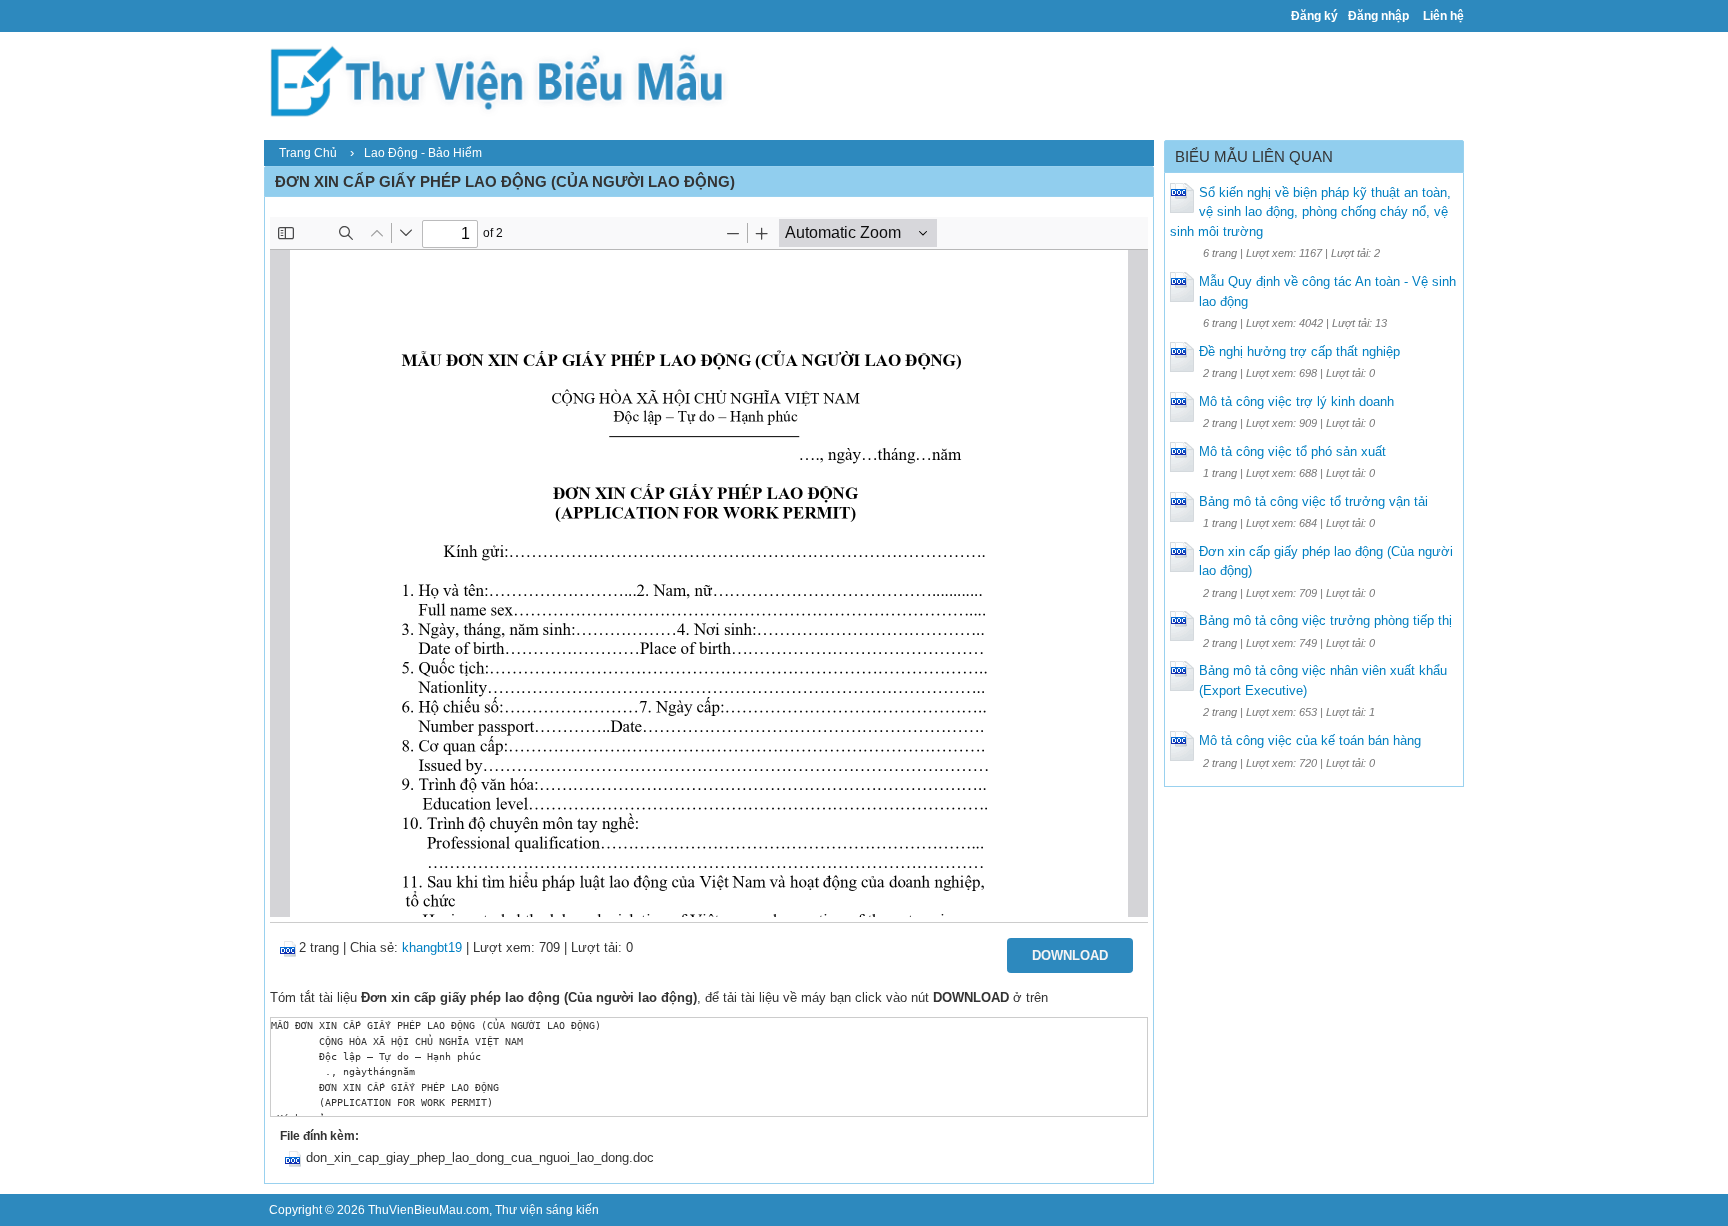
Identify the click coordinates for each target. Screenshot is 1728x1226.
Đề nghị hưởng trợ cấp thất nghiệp (1299, 351)
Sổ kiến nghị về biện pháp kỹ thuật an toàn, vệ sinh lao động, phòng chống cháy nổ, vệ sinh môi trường (1310, 212)
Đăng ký (1314, 16)
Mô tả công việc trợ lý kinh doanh (1296, 401)
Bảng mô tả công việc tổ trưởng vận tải (1313, 501)
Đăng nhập (1378, 16)
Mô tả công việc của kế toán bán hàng (1310, 740)
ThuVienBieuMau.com (428, 1210)
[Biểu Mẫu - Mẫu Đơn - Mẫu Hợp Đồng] (504, 79)
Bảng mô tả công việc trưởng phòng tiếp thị (1325, 620)
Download (1070, 955)
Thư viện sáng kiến (547, 1210)
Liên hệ (1443, 16)
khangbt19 (432, 947)
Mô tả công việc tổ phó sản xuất (1292, 451)
